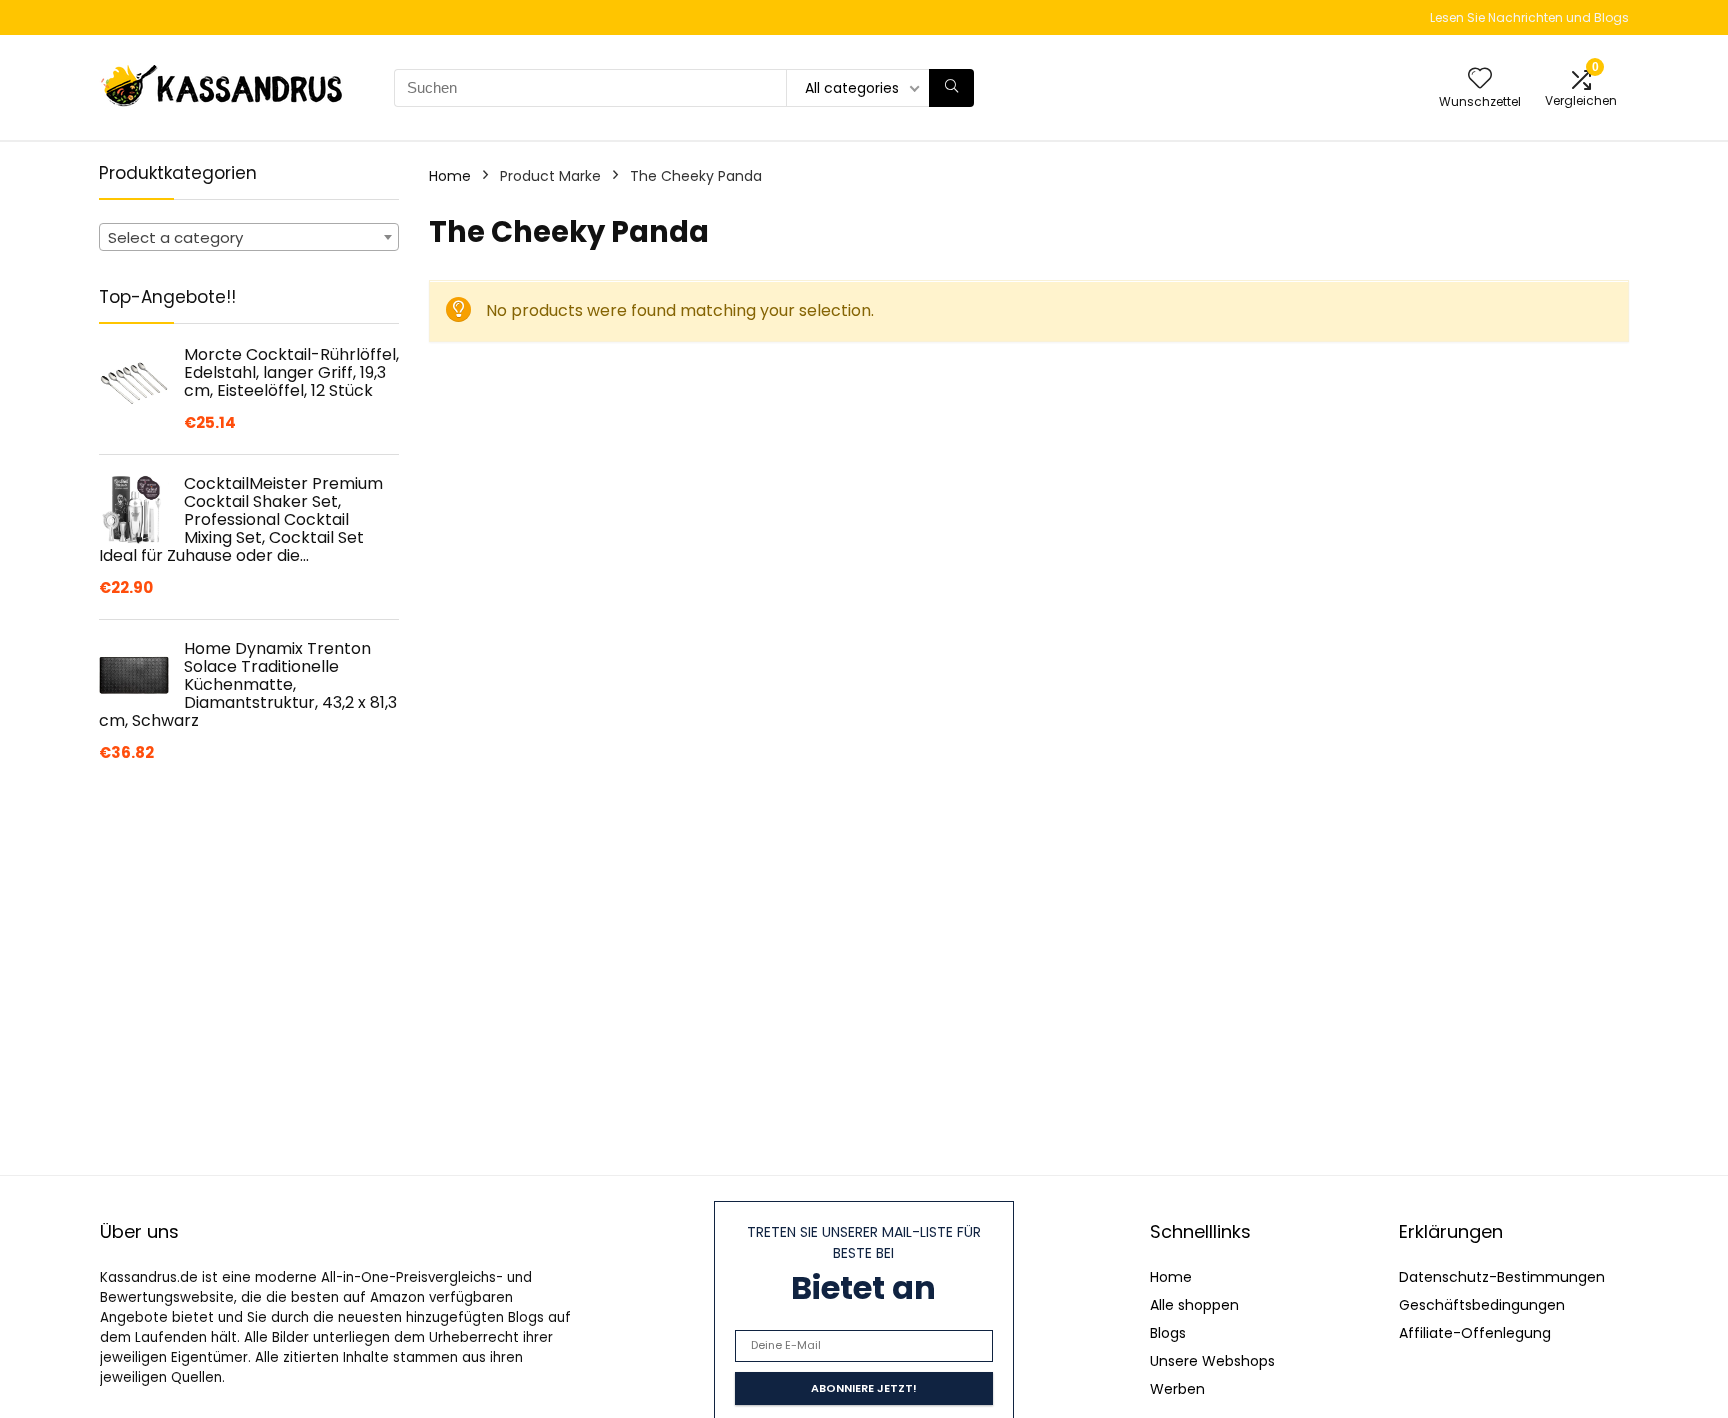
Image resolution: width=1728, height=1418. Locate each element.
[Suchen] (951, 88)
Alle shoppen (1194, 1305)
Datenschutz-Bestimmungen (1502, 1277)
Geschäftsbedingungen (1482, 1305)
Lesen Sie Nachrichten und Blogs (1529, 17)
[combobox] (249, 237)
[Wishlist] (1480, 79)
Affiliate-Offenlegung (1475, 1333)
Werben (1177, 1389)
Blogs (1168, 1333)
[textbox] (249, 238)
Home (450, 176)
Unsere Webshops (1212, 1361)
